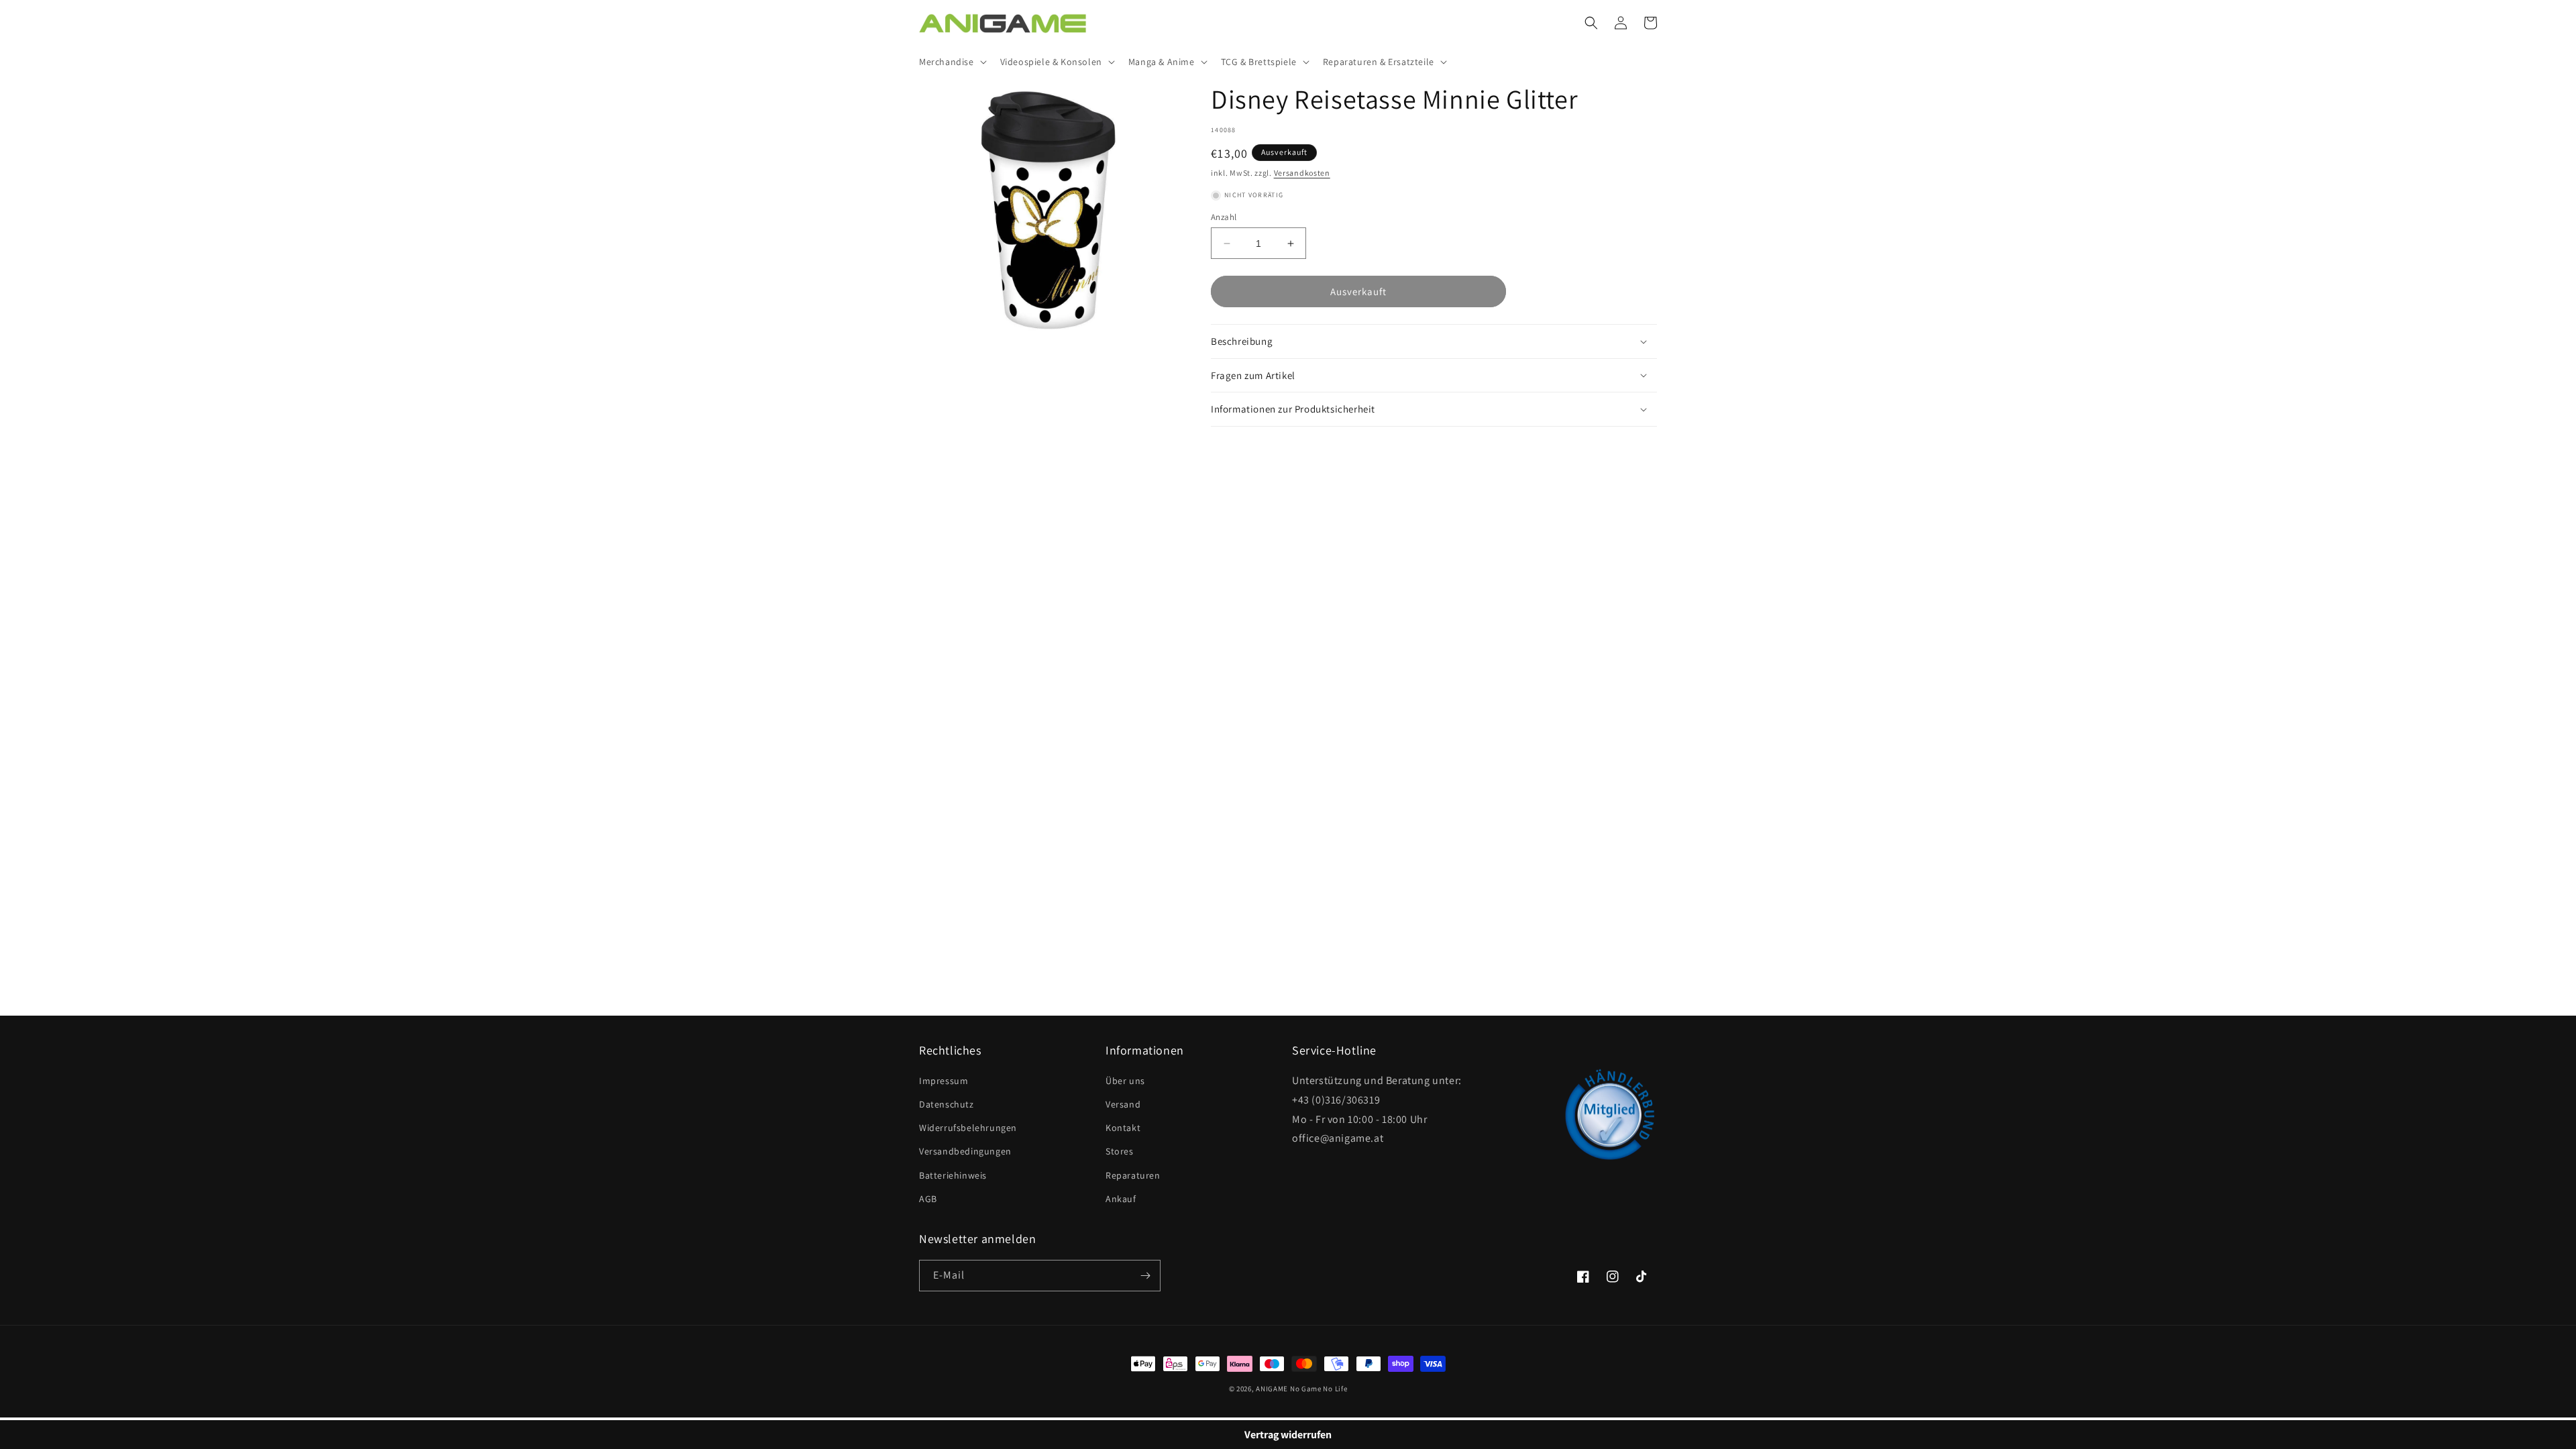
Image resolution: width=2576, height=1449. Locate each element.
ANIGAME (1272, 1389)
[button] (952, 62)
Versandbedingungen (965, 1151)
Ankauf (1121, 1199)
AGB (928, 1199)
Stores (1120, 1151)
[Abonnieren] (1145, 1276)
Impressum (944, 1081)
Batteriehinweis (953, 1175)
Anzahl (1224, 217)
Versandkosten (1302, 173)
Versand (1123, 1104)
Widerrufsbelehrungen (968, 1128)
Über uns (1125, 1081)
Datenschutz (947, 1104)
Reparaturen (1133, 1175)
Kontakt (1123, 1128)
